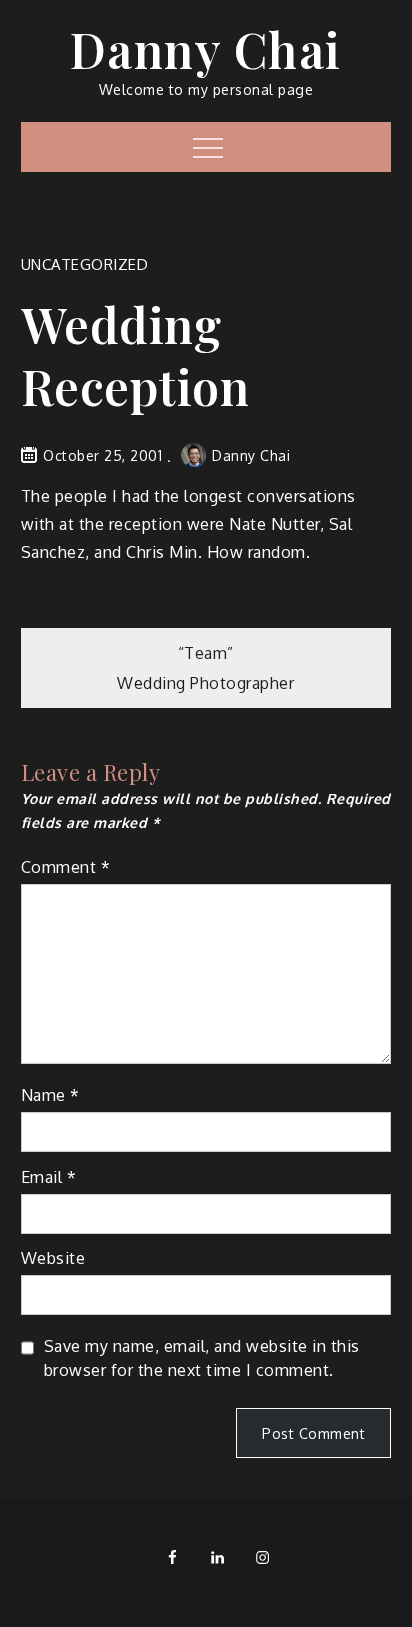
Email (49, 1177)
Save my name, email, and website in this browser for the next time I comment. (202, 1358)
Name (50, 1095)
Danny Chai (206, 49)
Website (53, 1258)
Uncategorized (85, 264)
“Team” (206, 653)
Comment (66, 867)
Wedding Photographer (205, 683)
